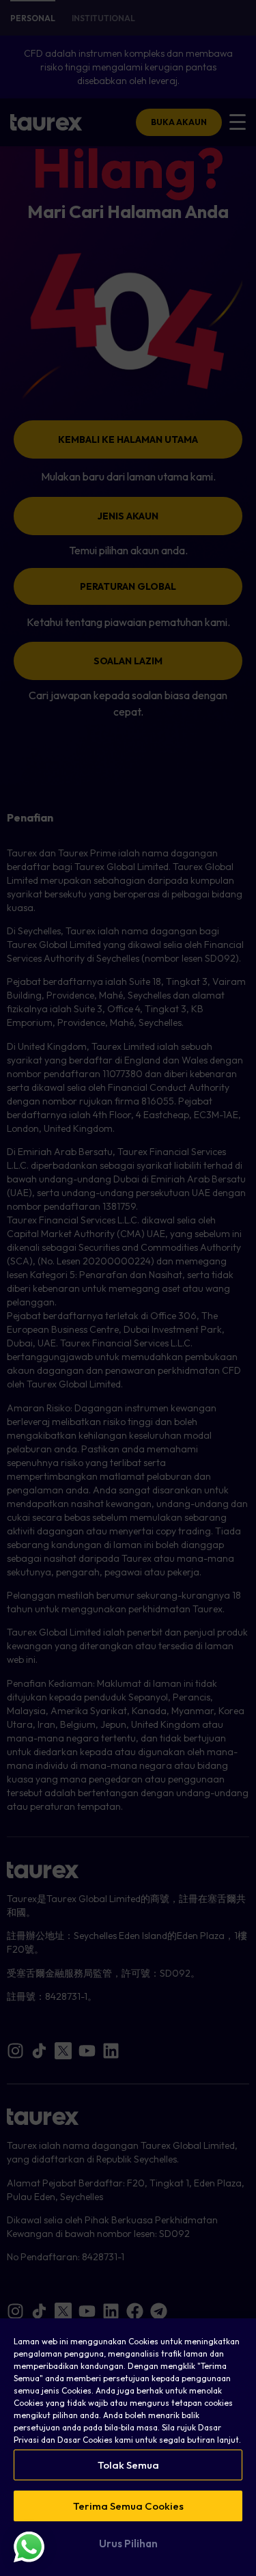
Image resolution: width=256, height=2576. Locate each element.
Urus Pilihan (128, 2544)
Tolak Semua (128, 2465)
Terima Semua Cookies (128, 2506)
